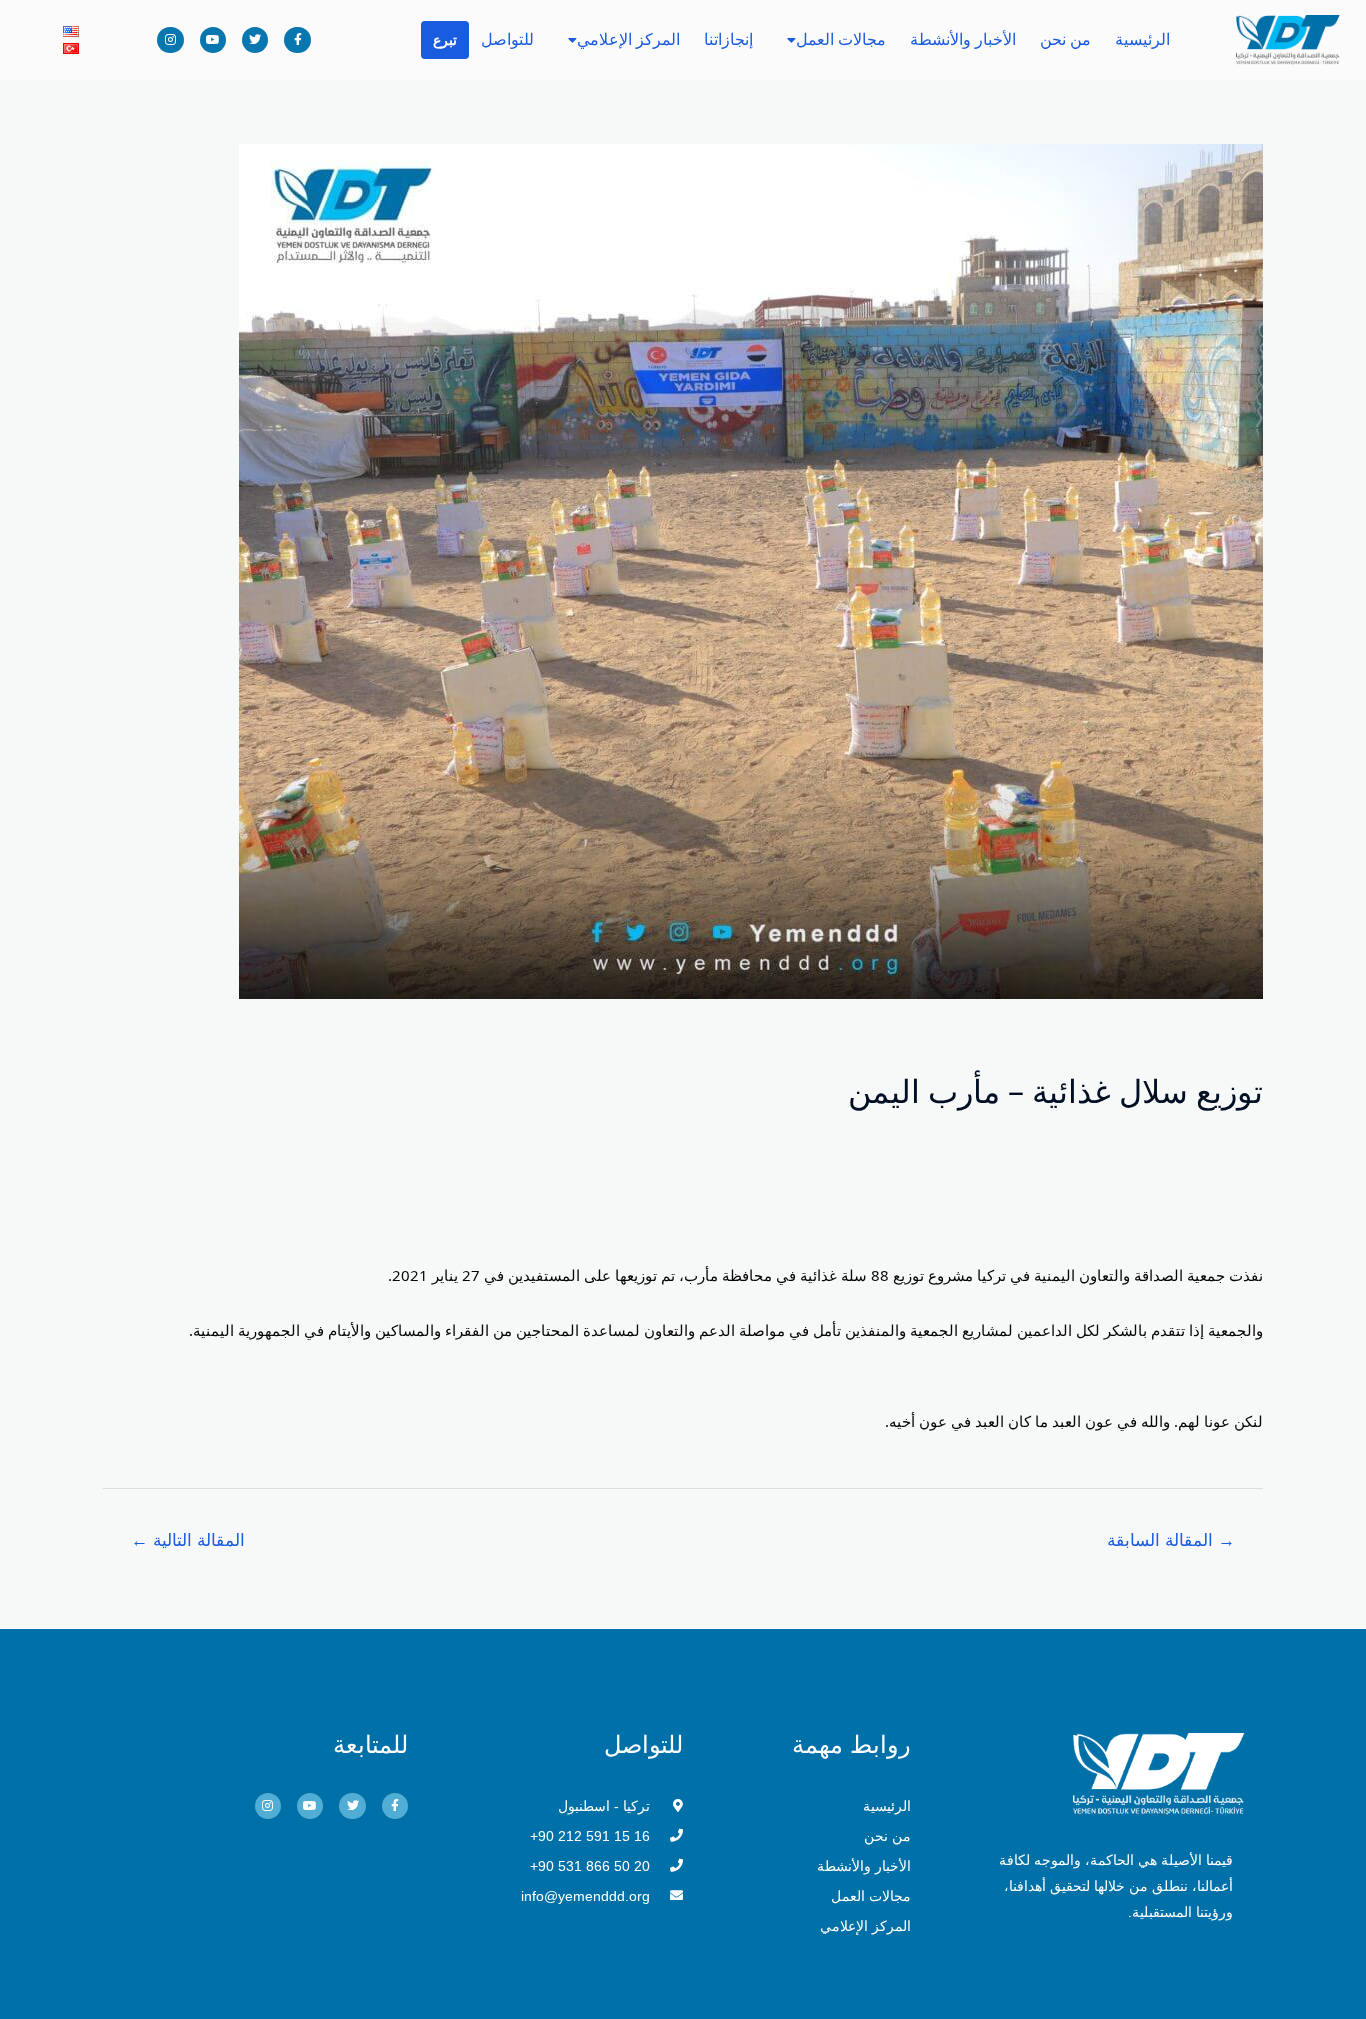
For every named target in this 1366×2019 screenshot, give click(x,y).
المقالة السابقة (1171, 1540)
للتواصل (507, 39)
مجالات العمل (841, 39)
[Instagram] (170, 40)
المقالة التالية (188, 1540)
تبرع (445, 40)
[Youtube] (213, 40)
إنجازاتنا (728, 39)
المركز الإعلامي (628, 39)
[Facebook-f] (297, 40)
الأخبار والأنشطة (963, 39)
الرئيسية (1142, 39)
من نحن (1065, 39)
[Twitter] (255, 40)
